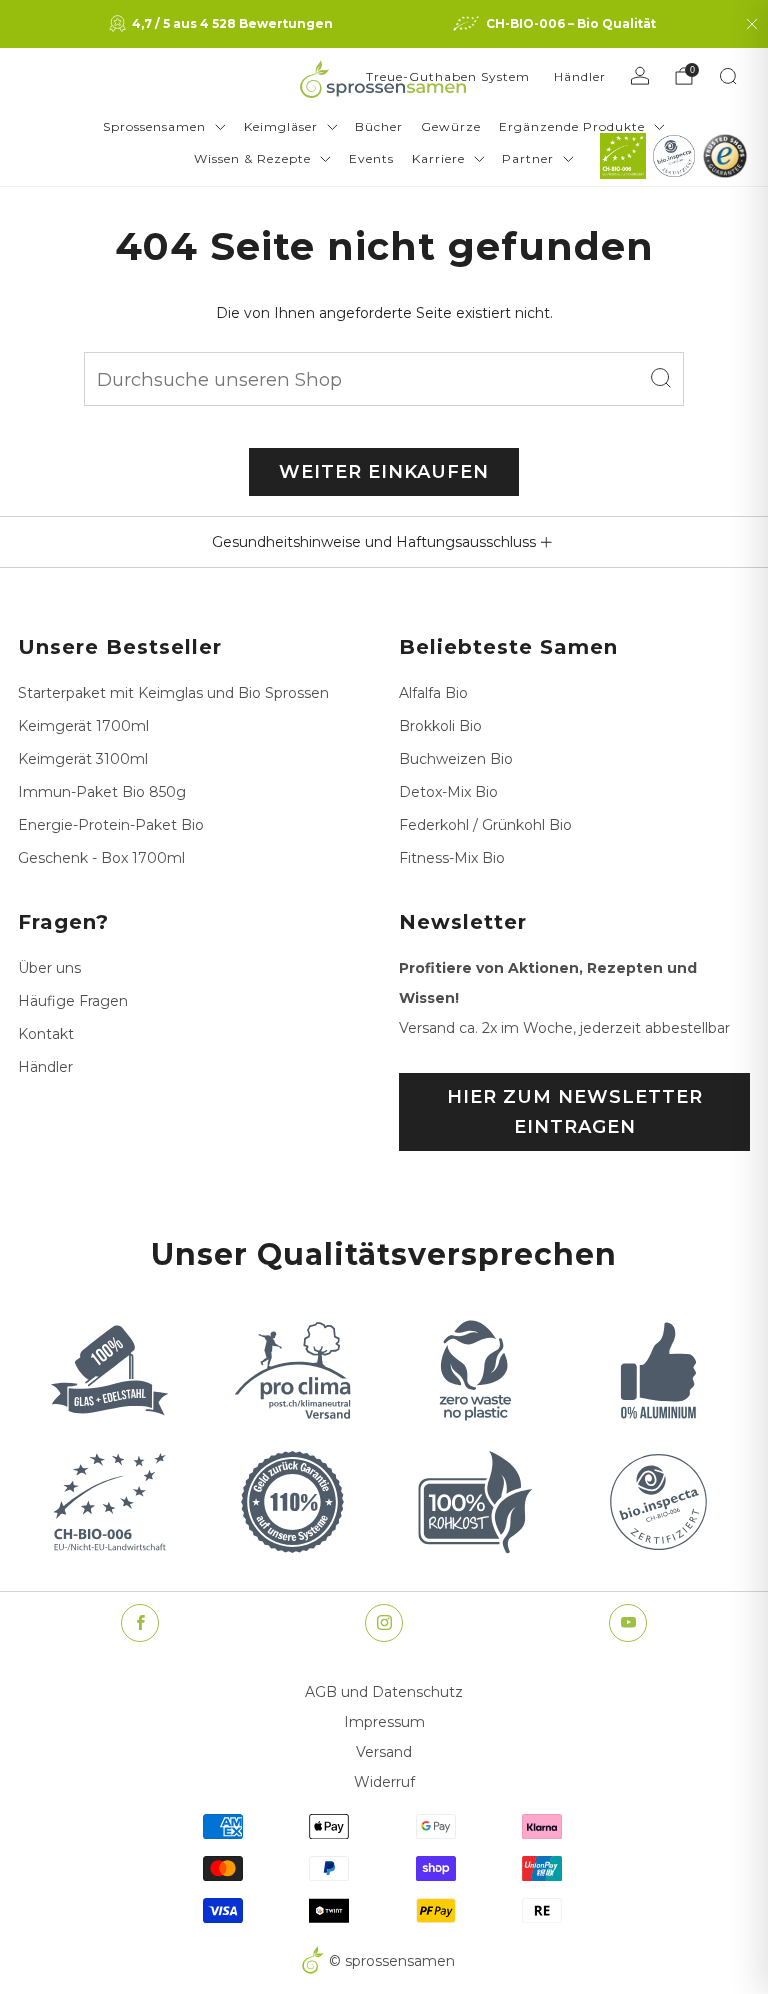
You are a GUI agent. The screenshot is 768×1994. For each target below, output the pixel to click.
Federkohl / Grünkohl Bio (485, 825)
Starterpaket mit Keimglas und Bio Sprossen (173, 693)
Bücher (379, 126)
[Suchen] (728, 76)
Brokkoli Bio (440, 726)
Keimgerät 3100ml (83, 759)
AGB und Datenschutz (384, 1692)
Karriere (438, 158)
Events (371, 158)
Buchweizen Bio (456, 759)
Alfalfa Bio (433, 693)
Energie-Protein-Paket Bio (111, 825)
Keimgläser (281, 126)
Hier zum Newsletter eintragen (575, 1112)
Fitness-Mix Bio (452, 858)
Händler (580, 76)
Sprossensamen (154, 126)
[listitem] (223, 24)
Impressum (384, 1722)
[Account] (640, 76)
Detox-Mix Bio (448, 792)
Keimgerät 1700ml (83, 726)
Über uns (49, 968)
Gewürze (451, 126)
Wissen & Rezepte (252, 158)
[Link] (623, 156)
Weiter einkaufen (384, 472)
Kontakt (46, 1034)
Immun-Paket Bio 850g (102, 792)
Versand (384, 1752)
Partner (528, 158)
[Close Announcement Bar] (752, 24)
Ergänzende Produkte (572, 126)
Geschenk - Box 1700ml (101, 858)
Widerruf (384, 1782)
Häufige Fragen (73, 1001)
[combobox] (384, 379)
